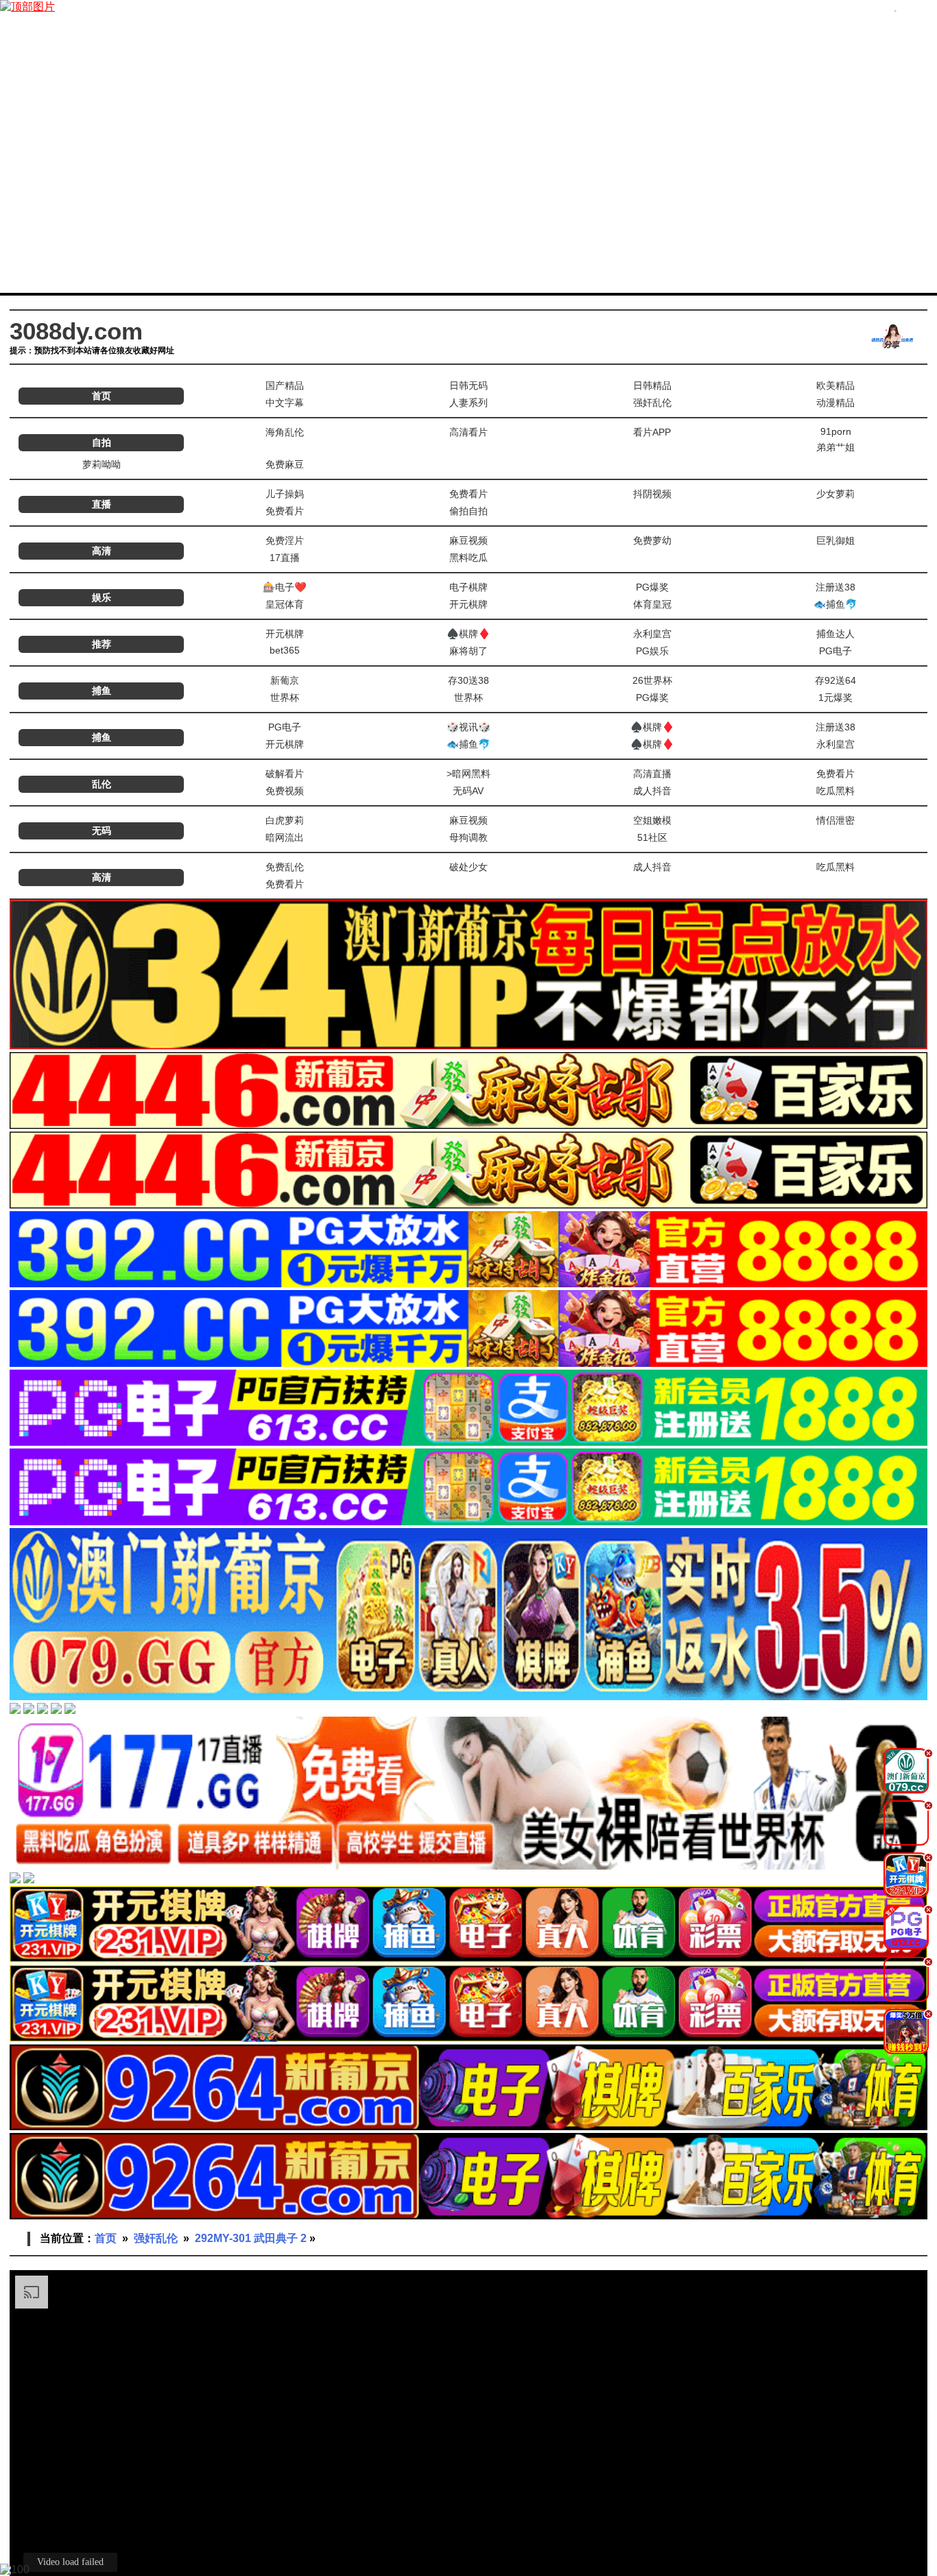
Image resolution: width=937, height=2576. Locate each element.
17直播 (285, 558)
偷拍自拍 (468, 511)
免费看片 (468, 494)
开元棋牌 (468, 604)
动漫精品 (835, 403)
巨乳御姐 (835, 540)
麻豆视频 (468, 540)
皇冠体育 (285, 604)
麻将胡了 (468, 651)
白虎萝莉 (285, 820)
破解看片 (285, 774)
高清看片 (468, 432)
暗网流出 (285, 837)
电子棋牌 (468, 587)
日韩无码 (468, 385)
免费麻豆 (285, 464)
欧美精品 (835, 385)
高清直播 (652, 774)
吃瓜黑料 (835, 791)
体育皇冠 (652, 604)
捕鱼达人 (835, 634)
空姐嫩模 (652, 820)
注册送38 (835, 587)
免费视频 (285, 791)
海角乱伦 (285, 432)
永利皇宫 (652, 634)
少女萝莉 (835, 494)
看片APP (652, 432)
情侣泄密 (835, 820)
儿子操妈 (285, 494)
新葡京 (285, 680)
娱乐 (102, 597)
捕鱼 (102, 691)
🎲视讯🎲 (468, 727)
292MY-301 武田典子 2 (251, 2238)
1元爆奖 (835, 697)
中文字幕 (285, 403)
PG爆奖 (652, 587)
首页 (102, 396)
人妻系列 (468, 403)
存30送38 (468, 680)
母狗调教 (468, 837)
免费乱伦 (285, 867)
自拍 (102, 442)
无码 (102, 831)
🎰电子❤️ (285, 587)
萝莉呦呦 (102, 464)
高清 (102, 551)
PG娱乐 (652, 651)
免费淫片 (285, 540)
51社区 (652, 837)
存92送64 (835, 680)
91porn (836, 431)
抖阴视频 (652, 494)
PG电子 (835, 651)
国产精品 (285, 385)
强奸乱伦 (652, 403)
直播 (102, 504)
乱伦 (102, 784)
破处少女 (468, 867)
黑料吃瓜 (468, 558)
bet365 (285, 650)
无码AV (468, 791)
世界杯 (285, 697)
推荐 (102, 644)
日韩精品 (652, 385)
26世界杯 (652, 680)
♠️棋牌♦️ (468, 634)
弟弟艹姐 (835, 447)
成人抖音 (652, 791)
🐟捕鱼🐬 (835, 604)
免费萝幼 (652, 540)
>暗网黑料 (468, 774)
